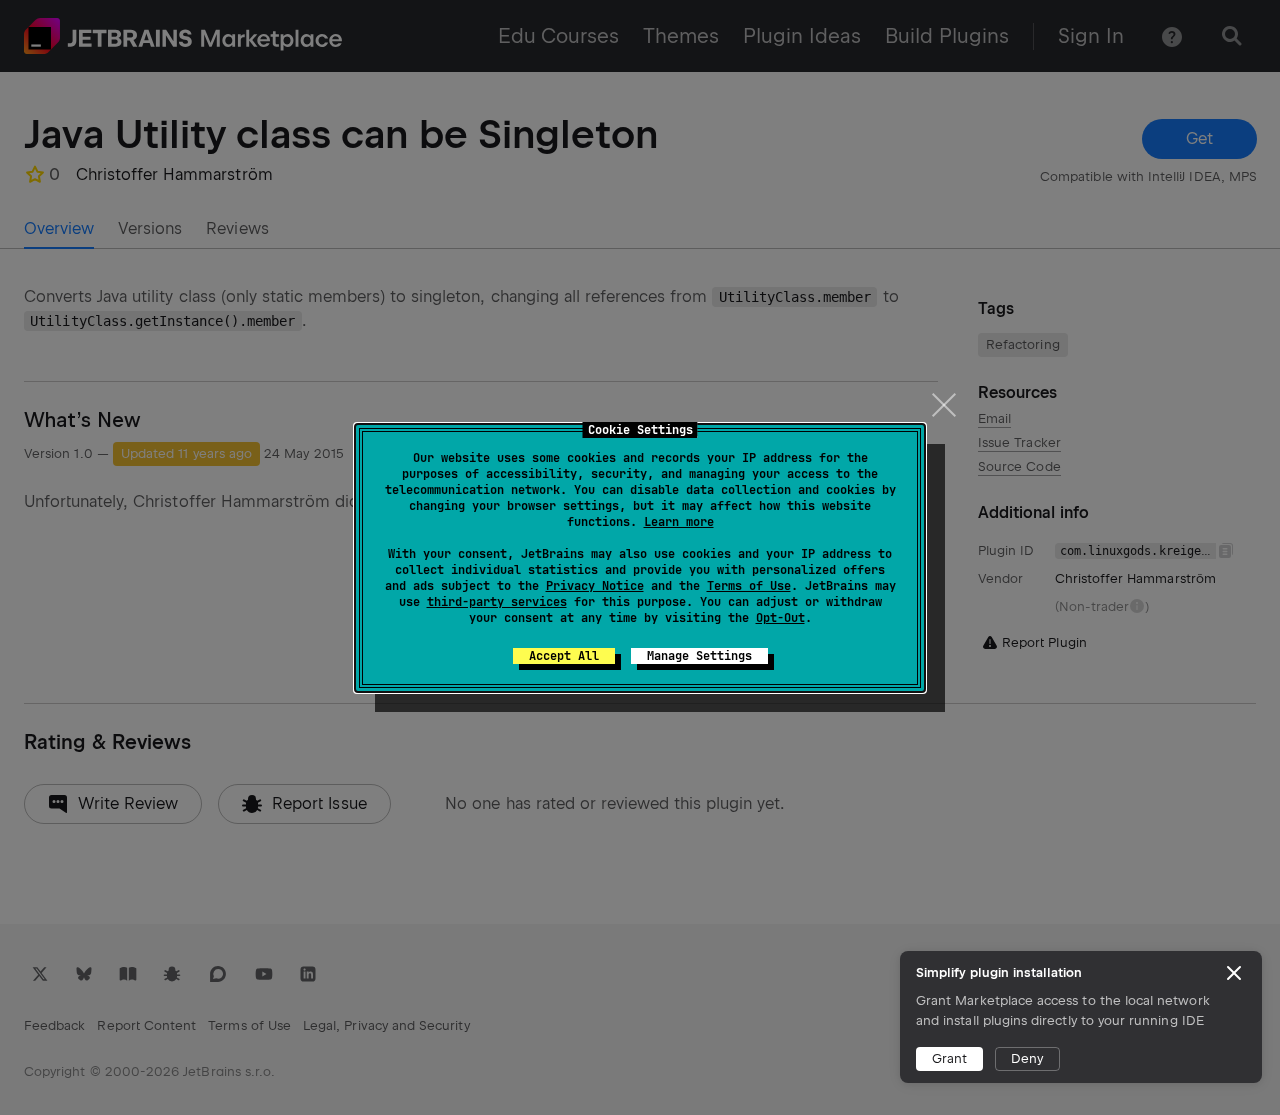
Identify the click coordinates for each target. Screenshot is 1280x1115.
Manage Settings (699, 656)
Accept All (564, 656)
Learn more (679, 522)
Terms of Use (749, 586)
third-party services (497, 602)
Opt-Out (780, 618)
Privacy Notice (595, 586)
